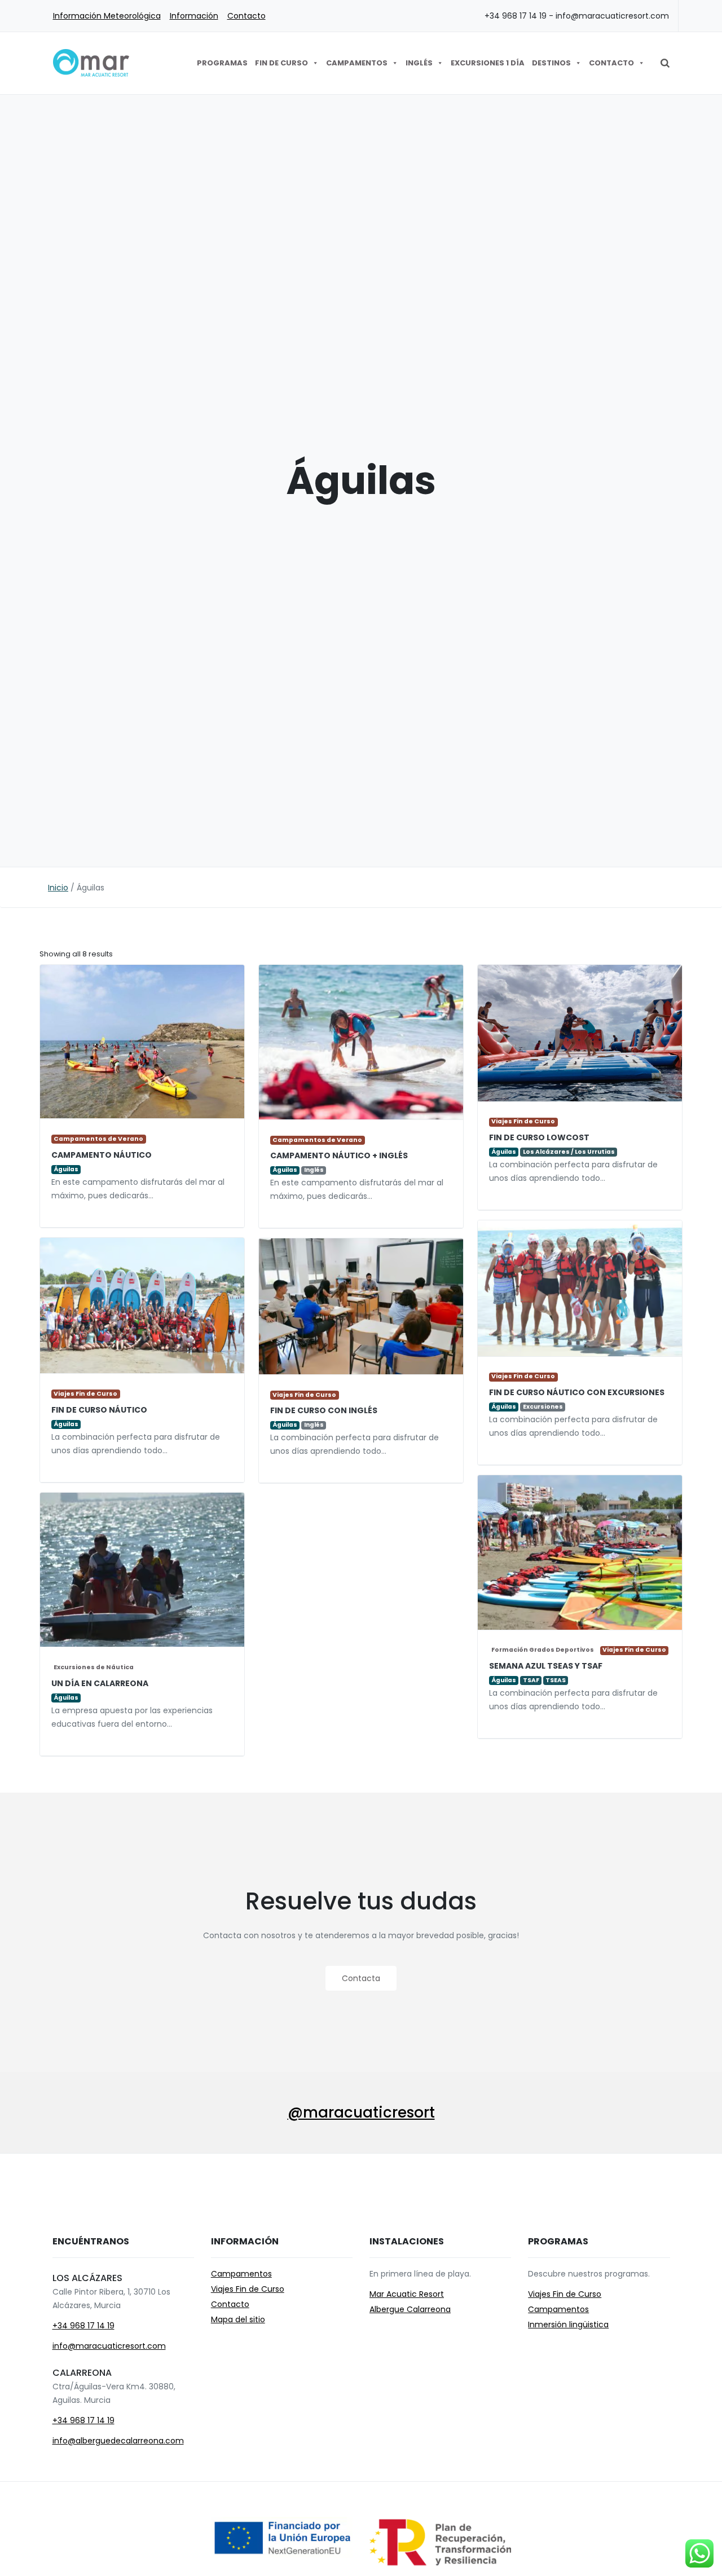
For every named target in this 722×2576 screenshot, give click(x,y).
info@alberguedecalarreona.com (118, 2441)
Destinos (551, 63)
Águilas (66, 1169)
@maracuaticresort (361, 2112)
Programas (222, 63)
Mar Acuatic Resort (407, 2294)
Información (194, 16)
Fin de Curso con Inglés (324, 1410)
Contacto (246, 16)
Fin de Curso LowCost (539, 1137)
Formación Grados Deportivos (543, 1650)
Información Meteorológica (107, 16)
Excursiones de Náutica (94, 1667)
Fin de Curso (281, 63)
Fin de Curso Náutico (99, 1410)
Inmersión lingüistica (568, 2324)
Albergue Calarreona (410, 2309)
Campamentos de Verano (98, 1139)
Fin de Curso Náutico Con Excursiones (577, 1392)
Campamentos (357, 63)
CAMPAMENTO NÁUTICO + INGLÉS (339, 1155)
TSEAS (556, 1680)
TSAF (531, 1680)
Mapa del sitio (238, 2319)
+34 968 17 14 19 (83, 2326)
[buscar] (665, 63)
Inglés (419, 63)
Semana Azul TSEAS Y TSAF (546, 1666)
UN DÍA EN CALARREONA (100, 1683)
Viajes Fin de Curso (523, 1122)
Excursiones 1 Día (488, 63)
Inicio (58, 888)
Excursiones (543, 1407)
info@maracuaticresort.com (109, 2346)
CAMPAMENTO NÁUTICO (102, 1155)
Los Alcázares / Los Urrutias (569, 1152)
